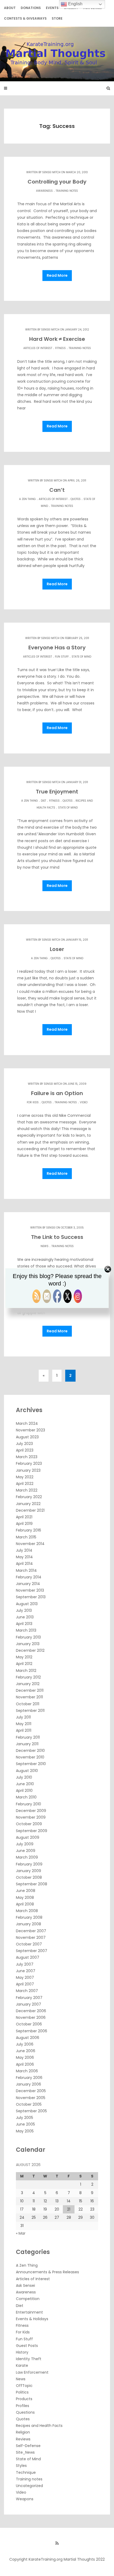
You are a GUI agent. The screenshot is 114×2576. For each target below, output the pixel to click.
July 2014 (24, 1550)
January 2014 (28, 1584)
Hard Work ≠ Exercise (57, 339)
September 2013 (31, 1597)
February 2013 (28, 1637)
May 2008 (25, 1898)
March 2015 (26, 1537)
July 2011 (23, 1717)
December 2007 (31, 1931)
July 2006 (25, 2044)
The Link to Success (57, 1237)
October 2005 (29, 2104)
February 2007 (29, 1998)
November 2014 (30, 1544)
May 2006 (25, 2057)
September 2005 (31, 2111)
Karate (22, 2365)
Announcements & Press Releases (47, 2272)
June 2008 (26, 1891)
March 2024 (27, 1423)
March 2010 (26, 1797)
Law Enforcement (32, 2372)
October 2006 (29, 2024)
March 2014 (26, 1570)
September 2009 (32, 1831)
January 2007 (28, 2004)
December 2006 (31, 2011)
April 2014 (24, 1564)
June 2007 (26, 1971)
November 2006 (31, 2017)
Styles (21, 2466)
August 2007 (28, 1957)
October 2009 (29, 1824)
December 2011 (30, 1690)
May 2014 (24, 1557)
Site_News (25, 2452)
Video (84, 1102)
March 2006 (27, 2071)
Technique (26, 2472)
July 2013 (24, 1610)
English (75, 4)
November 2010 (30, 1757)
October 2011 (28, 1704)
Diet (43, 801)
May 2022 (25, 1477)
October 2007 (29, 1944)
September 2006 (32, 2031)
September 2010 (31, 1764)
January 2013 (28, 1644)
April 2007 (25, 1984)
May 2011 (24, 1724)
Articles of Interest (38, 348)
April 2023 (25, 1450)
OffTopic (24, 2386)
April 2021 (24, 1517)
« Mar (21, 2233)
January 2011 (27, 1744)
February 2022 (29, 1497)
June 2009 (26, 1851)
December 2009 (31, 1811)
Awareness (44, 191)
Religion (23, 2432)
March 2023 (27, 1457)
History (22, 2352)
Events (52, 8)
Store (57, 18)
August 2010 (27, 1771)
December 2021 (30, 1510)
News (45, 1246)
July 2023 (24, 1444)
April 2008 (25, 1904)
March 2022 (27, 1490)
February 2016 (28, 1530)
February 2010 (28, 1804)
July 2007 (25, 1964)
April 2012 (24, 1664)
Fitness (60, 348)
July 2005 (25, 2118)
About (10, 8)
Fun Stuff (62, 657)
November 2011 (29, 1697)
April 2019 (24, 1524)
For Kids (33, 1102)
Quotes (76, 499)
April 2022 (25, 1484)
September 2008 (32, 1884)
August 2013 (27, 1604)
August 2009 (28, 1837)
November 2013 (30, 1590)
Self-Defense (28, 2446)
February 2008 (29, 1917)
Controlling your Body (57, 182)
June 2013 (25, 1617)
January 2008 (28, 1924)
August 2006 (28, 2038)
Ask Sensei (25, 2285)
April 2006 (25, 2064)
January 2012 (28, 1684)
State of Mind (81, 657)
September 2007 (32, 1951)
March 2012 (26, 1671)
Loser (57, 949)
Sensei (51, 1228)
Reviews (23, 2439)
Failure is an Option (57, 1093)
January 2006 (28, 2084)
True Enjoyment (57, 792)
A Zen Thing (27, 499)
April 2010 (24, 1791)
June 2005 (25, 2124)
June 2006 (26, 2051)
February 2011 (28, 1737)
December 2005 (31, 2091)
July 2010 (24, 1777)
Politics (22, 2392)
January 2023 (28, 1470)
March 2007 (27, 1991)
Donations (31, 8)
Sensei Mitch (51, 172)
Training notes (67, 191)
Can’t (57, 490)
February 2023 (29, 1463)
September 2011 (30, 1711)
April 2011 (24, 1730)
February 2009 (29, 1864)
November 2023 (30, 1430)
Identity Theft (29, 2359)
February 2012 (28, 1677)
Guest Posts (27, 2346)
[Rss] (57, 2543)
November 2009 (31, 1817)
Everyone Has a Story (57, 648)
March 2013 (26, 1630)
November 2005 (31, 2098)
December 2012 (30, 1650)
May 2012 (24, 1657)
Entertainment (29, 2312)
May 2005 (25, 2131)
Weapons (25, 2499)
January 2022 (28, 1504)
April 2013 (24, 1624)
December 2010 (30, 1751)
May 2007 (25, 1977)
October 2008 (29, 1877)
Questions (25, 2412)
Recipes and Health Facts (39, 2426)
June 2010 (25, 1784)
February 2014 (29, 1577)
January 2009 (28, 1871)
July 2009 (25, 1844)
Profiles (23, 2406)
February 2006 (29, 2078)
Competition (28, 2299)
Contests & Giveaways (25, 18)
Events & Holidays (32, 2319)
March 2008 (27, 1911)
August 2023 (27, 1437)
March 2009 (27, 1857)
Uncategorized (29, 2486)
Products (24, 2399)
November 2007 (31, 1937)
